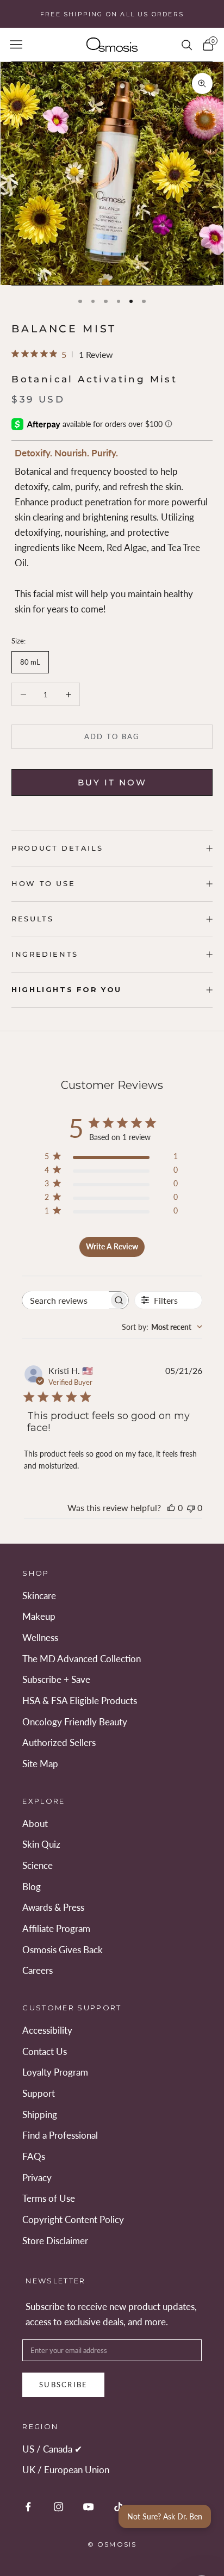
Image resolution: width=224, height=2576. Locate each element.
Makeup (39, 1616)
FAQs (34, 2156)
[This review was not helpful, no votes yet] (191, 1507)
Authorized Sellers (59, 1742)
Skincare (39, 1596)
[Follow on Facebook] (28, 2507)
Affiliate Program (56, 1928)
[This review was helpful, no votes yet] (171, 1507)
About (35, 1823)
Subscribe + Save (56, 1679)
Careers (38, 1970)
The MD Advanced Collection (82, 1659)
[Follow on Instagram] (58, 2507)
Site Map (40, 1764)
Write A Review (112, 1246)
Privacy (37, 2178)
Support (39, 2093)
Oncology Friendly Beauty (75, 1722)
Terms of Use (49, 2198)
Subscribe (64, 2385)
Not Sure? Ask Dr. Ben (165, 2516)
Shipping (40, 2114)
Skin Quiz (41, 1844)
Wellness (40, 1637)
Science (38, 1865)
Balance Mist (64, 329)
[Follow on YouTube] (88, 2507)
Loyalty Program (55, 2072)
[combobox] (162, 1327)
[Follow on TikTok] (118, 2507)
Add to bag (112, 736)
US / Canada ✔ (52, 2449)
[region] (112, 174)
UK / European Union (66, 2470)
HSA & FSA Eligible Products (80, 1701)
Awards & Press (53, 1907)
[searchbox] (66, 1300)
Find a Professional (60, 2135)
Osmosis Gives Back (63, 1950)
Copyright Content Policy (73, 2219)
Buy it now (112, 782)
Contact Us (45, 2051)
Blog (32, 1887)
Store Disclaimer (55, 2241)
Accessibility (47, 2030)
